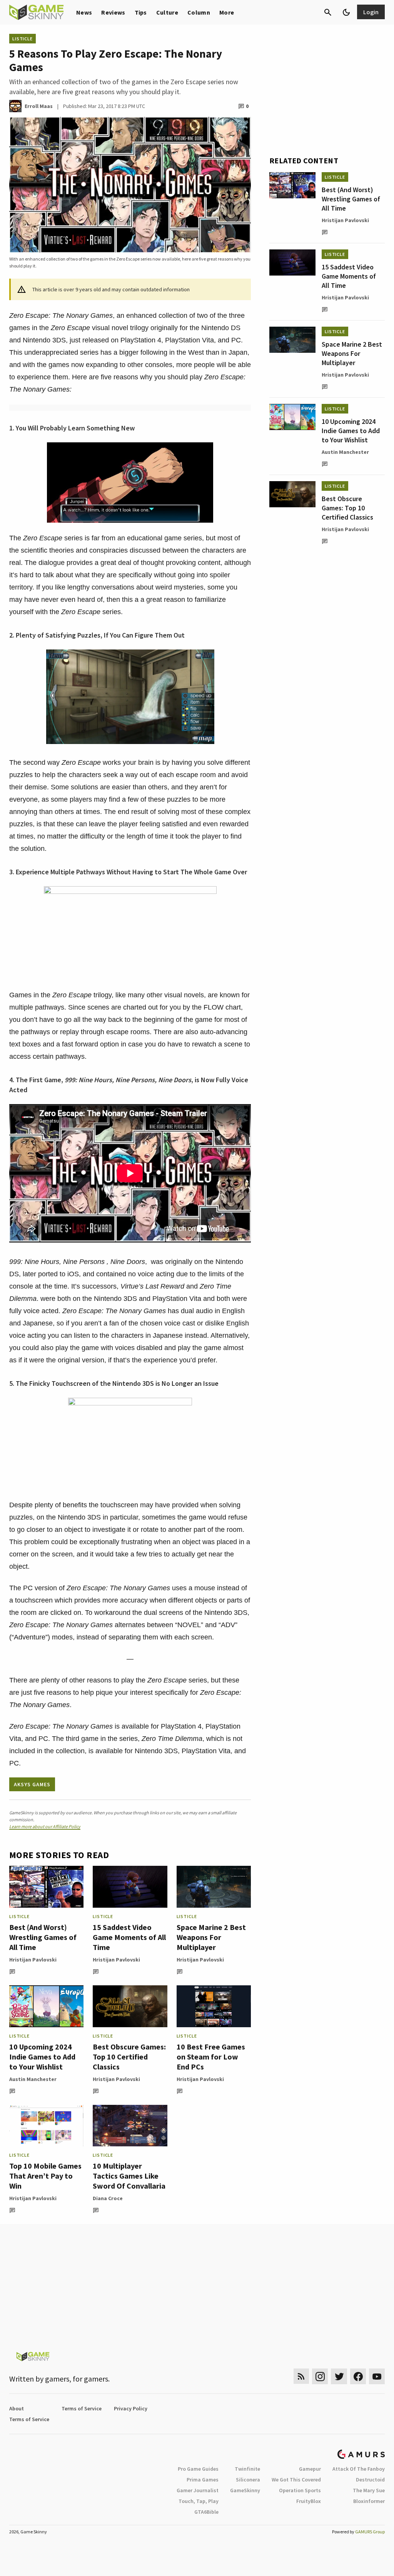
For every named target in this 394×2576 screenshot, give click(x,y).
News (84, 12)
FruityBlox (309, 2501)
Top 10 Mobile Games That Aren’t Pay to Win (45, 2176)
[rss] (301, 2376)
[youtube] (377, 2376)
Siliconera (248, 2480)
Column (199, 12)
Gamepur (310, 2469)
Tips (141, 12)
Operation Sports (300, 2490)
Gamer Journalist (198, 2490)
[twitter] (339, 2376)
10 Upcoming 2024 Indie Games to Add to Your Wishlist (42, 2057)
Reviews (113, 12)
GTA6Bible (206, 2512)
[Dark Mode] (346, 12)
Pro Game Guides (198, 2469)
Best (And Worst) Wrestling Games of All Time (43, 1937)
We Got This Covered (296, 2480)
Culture (167, 12)
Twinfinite (247, 2469)
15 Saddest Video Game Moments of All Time (129, 1937)
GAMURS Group (370, 2532)
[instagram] (320, 2376)
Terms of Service (82, 2408)
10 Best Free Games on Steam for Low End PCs (211, 2057)
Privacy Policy (131, 2408)
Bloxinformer (369, 2501)
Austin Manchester (33, 2079)
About (17, 2408)
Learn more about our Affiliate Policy (45, 1826)
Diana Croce (108, 2198)
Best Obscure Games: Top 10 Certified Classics (129, 2057)
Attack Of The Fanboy (359, 2469)
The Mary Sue (369, 2490)
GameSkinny (245, 2490)
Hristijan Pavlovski (33, 1960)
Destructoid (370, 2480)
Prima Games (203, 2480)
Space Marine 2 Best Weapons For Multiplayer (211, 1937)
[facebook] (358, 2376)
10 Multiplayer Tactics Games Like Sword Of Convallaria (129, 2176)
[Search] (328, 12)
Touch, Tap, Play (199, 2501)
